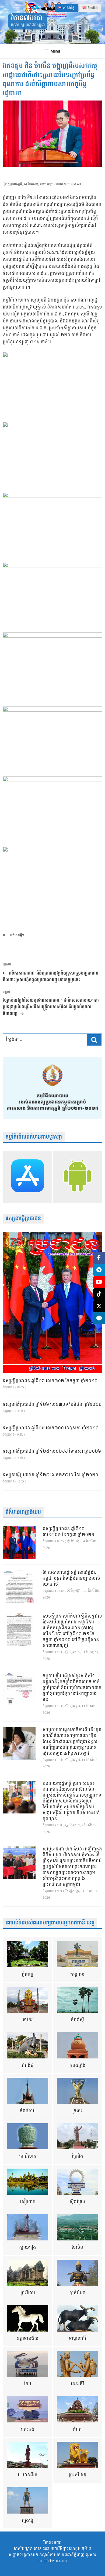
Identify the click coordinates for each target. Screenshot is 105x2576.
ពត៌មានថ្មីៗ (17, 935)
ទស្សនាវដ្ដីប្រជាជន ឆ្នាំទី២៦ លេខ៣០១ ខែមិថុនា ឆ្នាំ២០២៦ (52, 1405)
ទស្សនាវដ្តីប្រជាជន (23, 1219)
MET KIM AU (72, 184)
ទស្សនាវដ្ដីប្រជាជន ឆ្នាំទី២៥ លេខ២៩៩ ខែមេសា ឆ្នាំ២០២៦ (52, 1452)
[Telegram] (99, 1270)
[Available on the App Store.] (28, 1177)
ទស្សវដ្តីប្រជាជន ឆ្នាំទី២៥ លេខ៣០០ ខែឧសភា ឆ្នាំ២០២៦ (51, 1428)
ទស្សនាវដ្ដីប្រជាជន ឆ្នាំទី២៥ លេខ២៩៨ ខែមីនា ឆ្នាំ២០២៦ (50, 1475)
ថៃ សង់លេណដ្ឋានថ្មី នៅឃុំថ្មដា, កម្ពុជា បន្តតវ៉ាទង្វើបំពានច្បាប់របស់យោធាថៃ (71, 1579)
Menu (55, 51)
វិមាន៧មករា (27, 18)
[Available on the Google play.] (77, 1177)
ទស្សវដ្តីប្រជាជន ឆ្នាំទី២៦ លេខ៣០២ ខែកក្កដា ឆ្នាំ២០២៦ (50, 1381)
